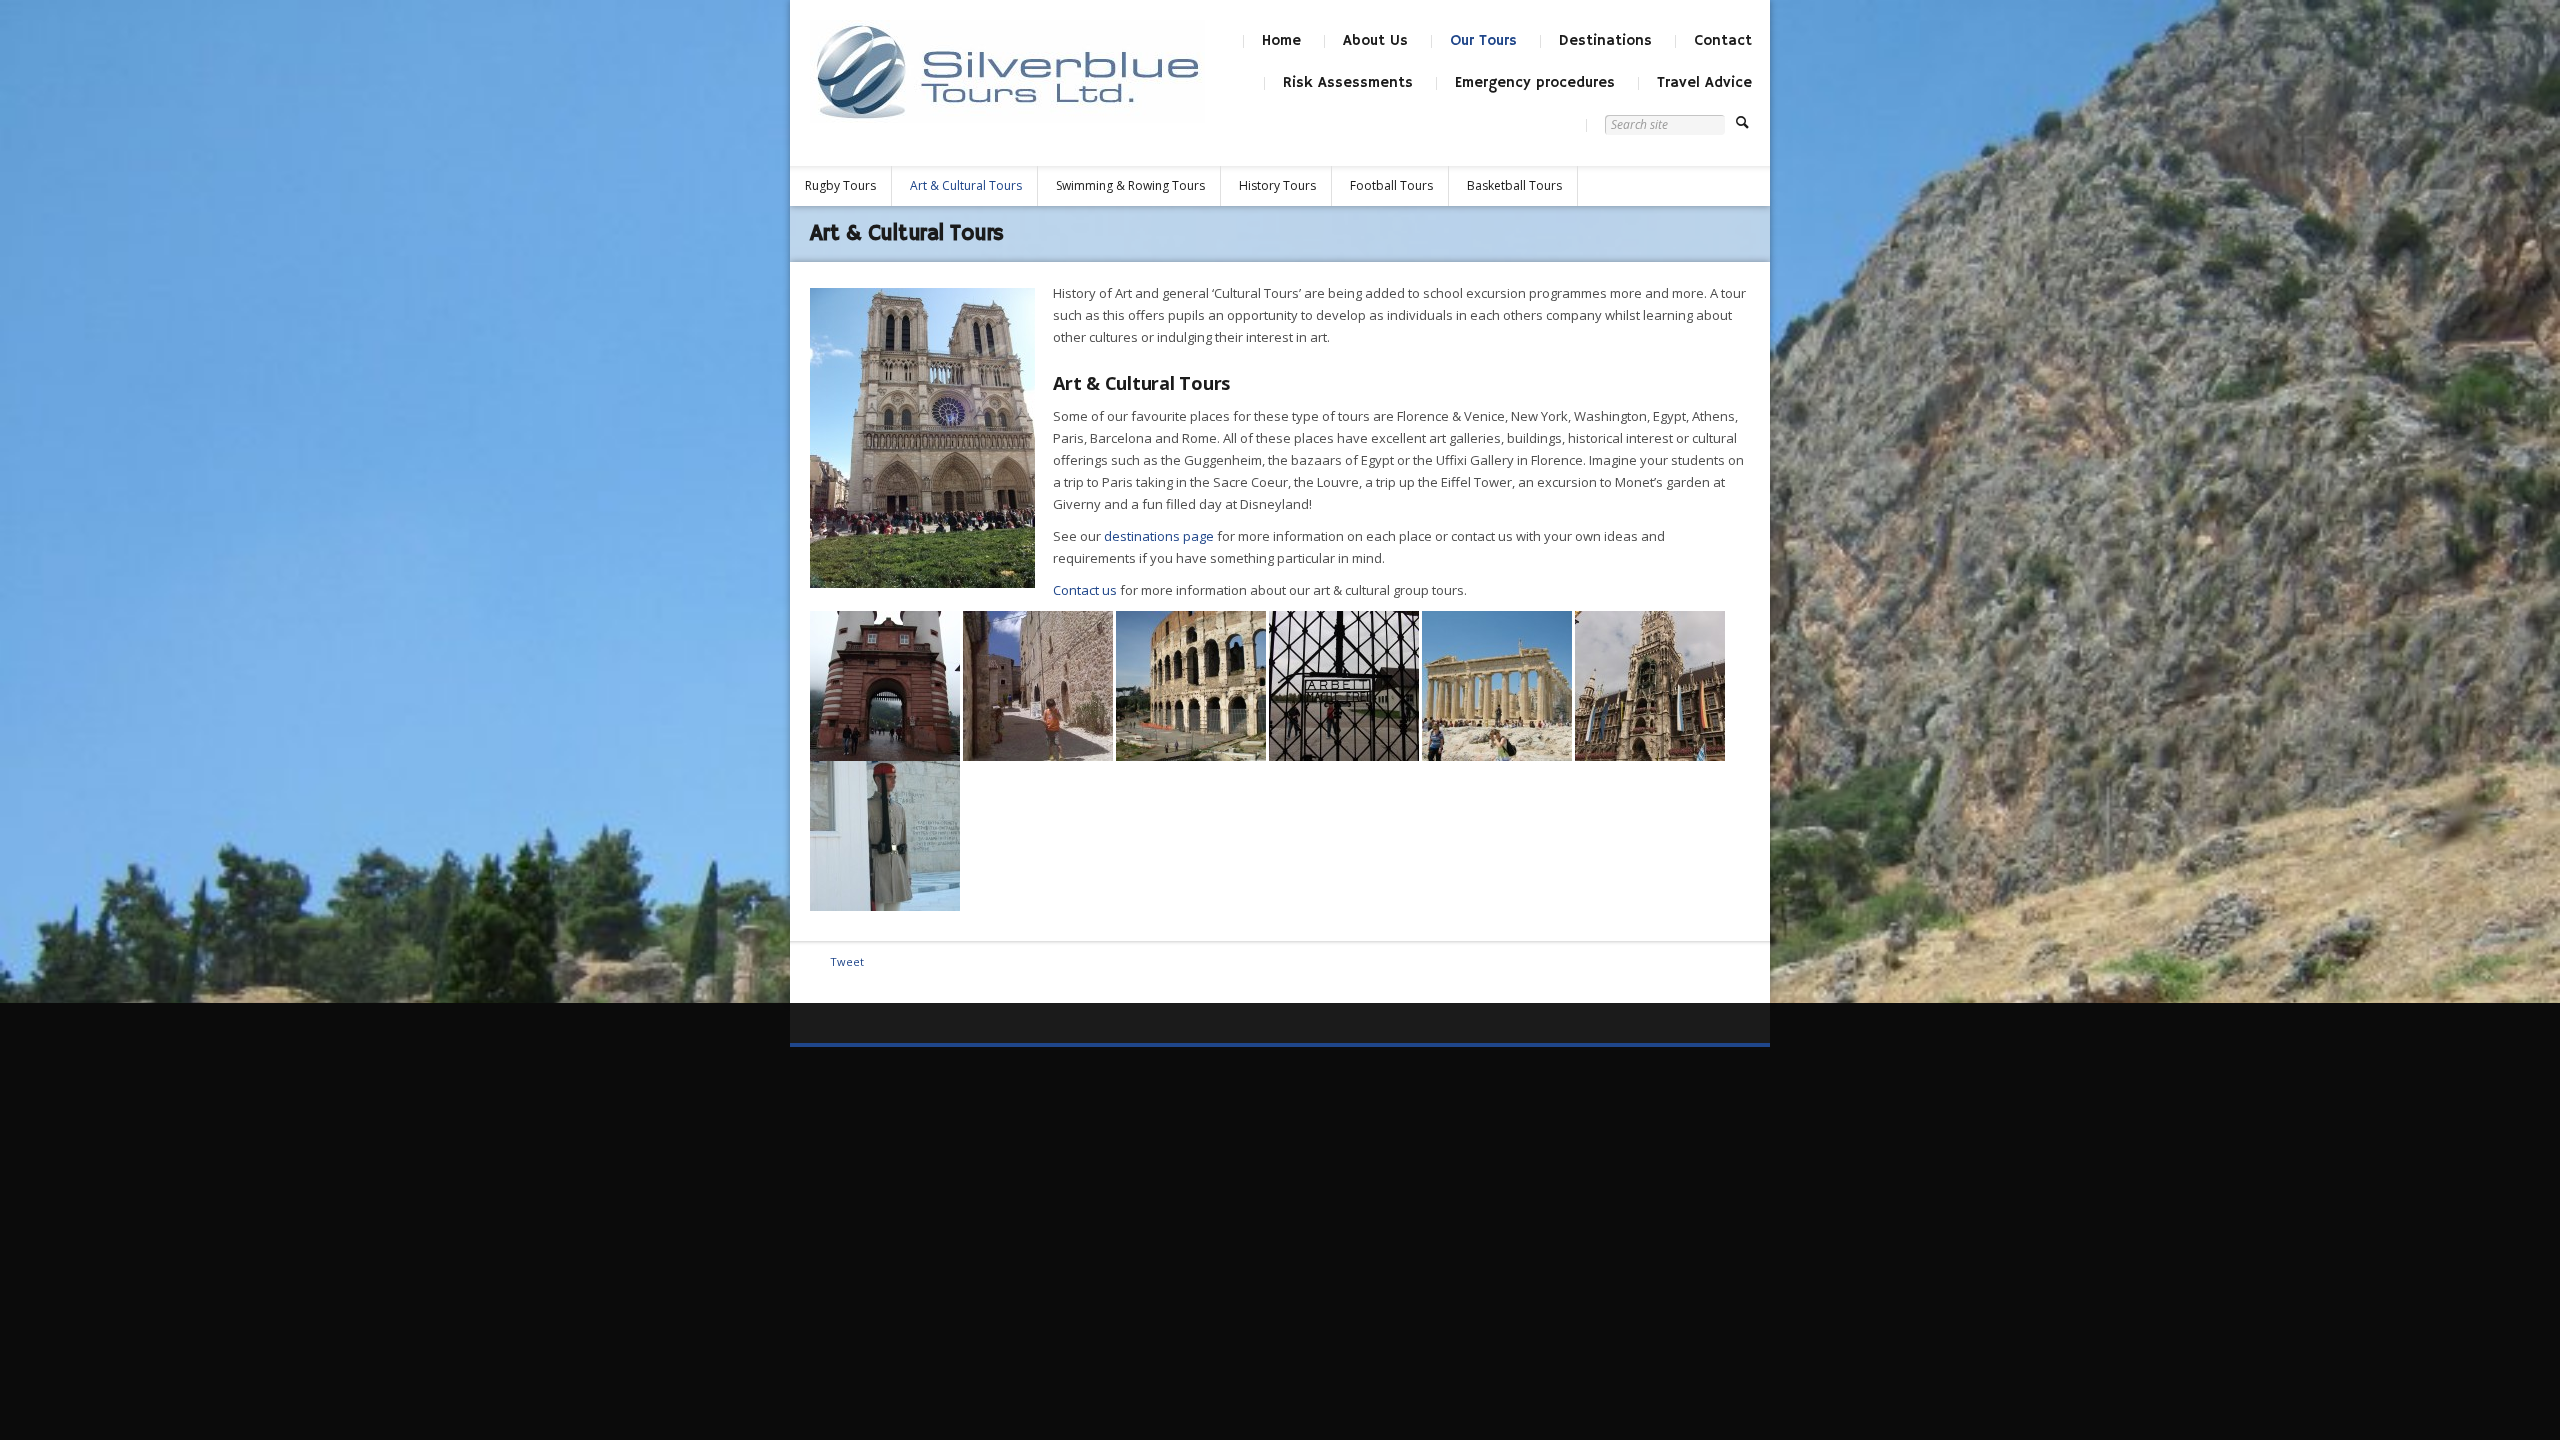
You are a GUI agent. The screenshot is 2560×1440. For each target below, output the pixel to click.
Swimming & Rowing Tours (1130, 185)
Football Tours (1391, 185)
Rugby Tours (840, 185)
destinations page (1159, 536)
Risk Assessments (1348, 82)
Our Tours (1483, 40)
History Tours (1277, 185)
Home (1281, 40)
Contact (1723, 40)
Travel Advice (1704, 82)
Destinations (1605, 40)
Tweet (847, 961)
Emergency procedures (1535, 82)
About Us (1375, 40)
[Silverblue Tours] (1007, 71)
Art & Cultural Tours (966, 185)
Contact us (1085, 590)
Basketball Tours (1514, 185)
